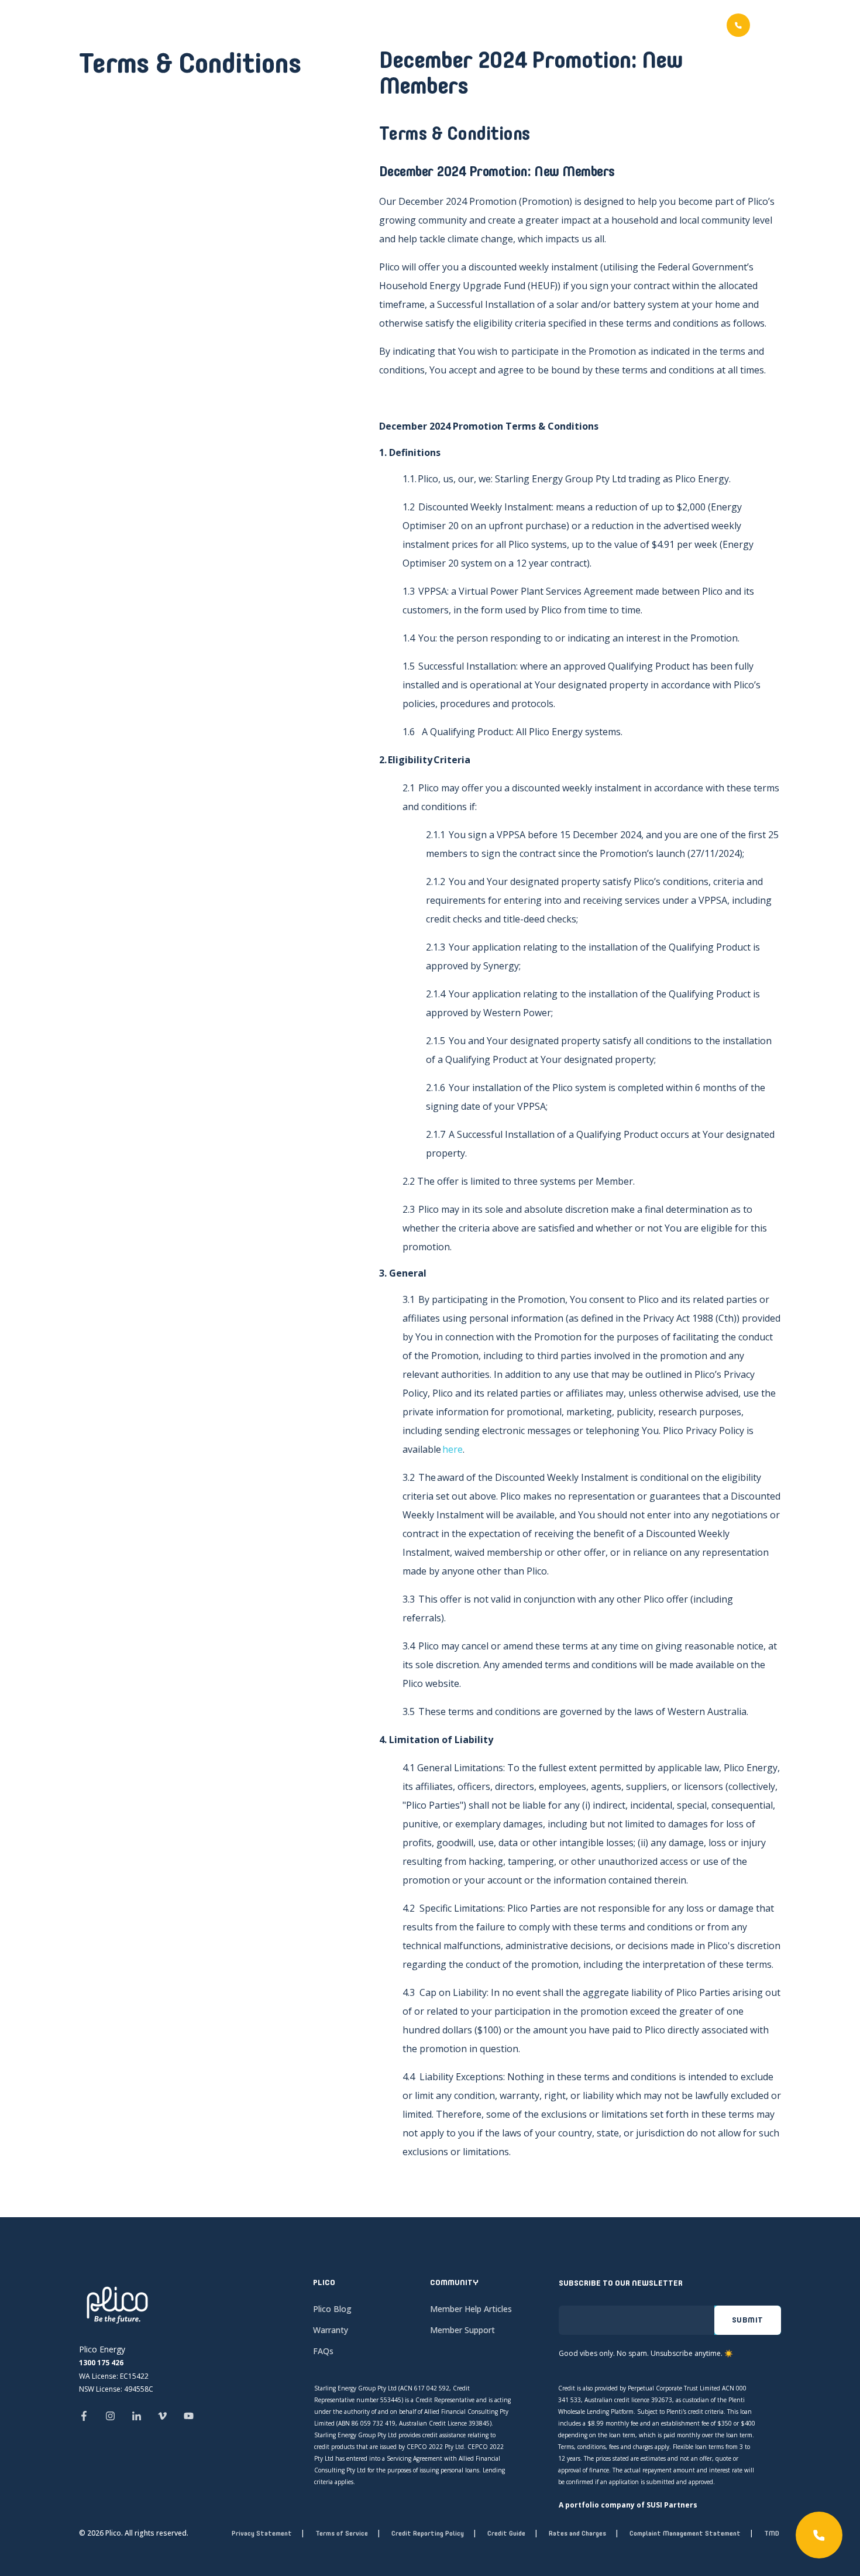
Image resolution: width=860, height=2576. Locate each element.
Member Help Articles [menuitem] (471, 2309)
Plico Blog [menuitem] (332, 2309)
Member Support (601, 26)
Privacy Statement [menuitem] (262, 2533)
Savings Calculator (400, 26)
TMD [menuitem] (772, 2533)
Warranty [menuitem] (331, 2330)
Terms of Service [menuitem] (342, 2533)
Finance (524, 26)
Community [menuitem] (454, 2283)
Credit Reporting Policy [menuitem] (428, 2533)
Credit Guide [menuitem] (506, 2533)
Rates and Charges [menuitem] (577, 2533)
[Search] (773, 24)
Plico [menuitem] (324, 2283)
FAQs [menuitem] (323, 2351)
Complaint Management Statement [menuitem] (685, 2533)
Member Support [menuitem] (462, 2330)
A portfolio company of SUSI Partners (628, 2505)
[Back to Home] (91, 47)
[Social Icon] (87, 2416)
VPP (477, 26)
